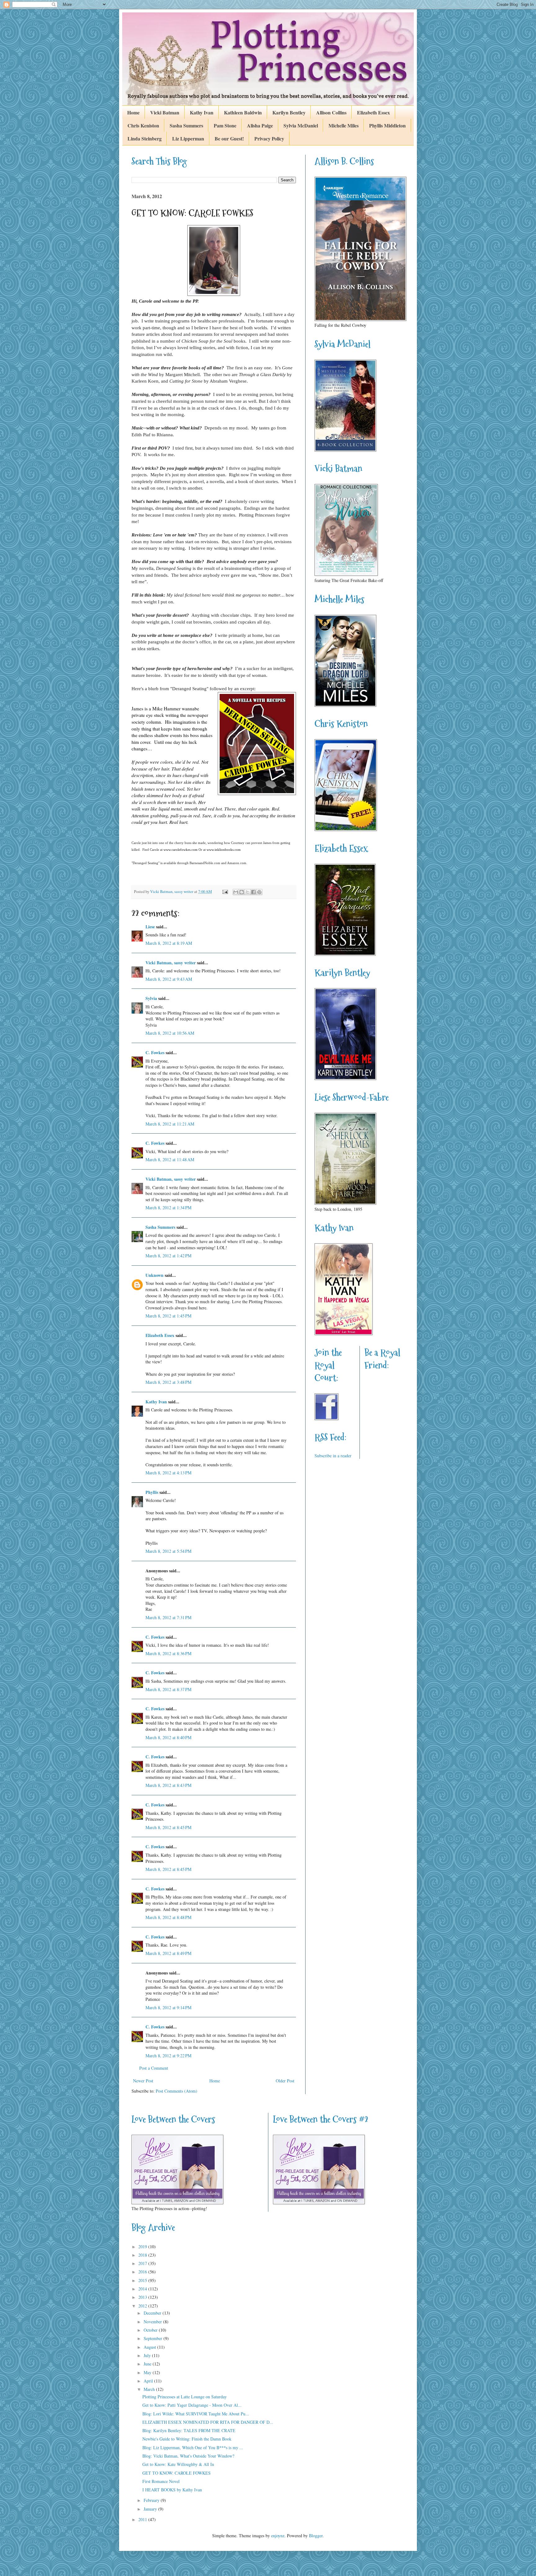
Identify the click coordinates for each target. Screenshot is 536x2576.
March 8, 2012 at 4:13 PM (168, 1473)
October (151, 2330)
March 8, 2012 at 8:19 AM (169, 943)
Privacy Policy (269, 138)
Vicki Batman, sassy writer (171, 963)
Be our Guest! (229, 138)
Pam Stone (225, 125)
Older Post (285, 2081)
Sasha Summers (186, 125)
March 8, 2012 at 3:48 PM (168, 1382)
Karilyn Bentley (289, 112)
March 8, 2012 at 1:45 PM (168, 1316)
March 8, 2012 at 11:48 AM (170, 1159)
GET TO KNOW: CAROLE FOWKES (176, 2473)
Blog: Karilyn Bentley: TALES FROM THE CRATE (189, 2430)
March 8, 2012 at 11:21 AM (170, 1124)
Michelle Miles (344, 125)
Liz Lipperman (188, 138)
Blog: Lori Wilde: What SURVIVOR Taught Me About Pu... (196, 2414)
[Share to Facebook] (253, 892)
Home (133, 112)
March (150, 2389)
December (153, 2313)
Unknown (154, 1275)
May (148, 2372)
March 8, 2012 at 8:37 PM (168, 1689)
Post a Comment (154, 2068)
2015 (143, 2280)
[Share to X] (248, 892)
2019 (143, 2247)
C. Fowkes (155, 1053)
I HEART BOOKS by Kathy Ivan (172, 2490)
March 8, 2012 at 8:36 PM (168, 1653)
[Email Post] (225, 892)
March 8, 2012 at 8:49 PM (168, 1953)
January (151, 2509)
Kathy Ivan (202, 112)
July (148, 2355)
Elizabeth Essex (373, 112)
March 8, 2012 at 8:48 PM (168, 1917)
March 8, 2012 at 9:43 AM (169, 979)
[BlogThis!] (242, 892)
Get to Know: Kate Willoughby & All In (178, 2464)
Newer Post (143, 2081)
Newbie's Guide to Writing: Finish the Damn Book (187, 2439)
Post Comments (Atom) (176, 2091)
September (154, 2338)
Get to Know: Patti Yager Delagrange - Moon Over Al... (192, 2405)
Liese (150, 927)
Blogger (316, 2536)
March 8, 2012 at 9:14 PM (168, 2008)
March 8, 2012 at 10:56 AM (170, 1033)
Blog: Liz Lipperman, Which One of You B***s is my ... (193, 2447)
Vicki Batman (165, 112)
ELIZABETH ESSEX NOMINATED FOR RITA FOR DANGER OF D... (208, 2422)
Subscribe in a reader (333, 1456)
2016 (143, 2272)
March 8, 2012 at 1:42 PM (168, 1256)
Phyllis (152, 1492)
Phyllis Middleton (387, 125)
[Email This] (236, 892)
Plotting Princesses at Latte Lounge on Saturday (185, 2397)
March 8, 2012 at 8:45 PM (168, 1827)
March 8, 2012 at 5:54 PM (168, 1551)
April (149, 2381)
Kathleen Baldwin (243, 112)
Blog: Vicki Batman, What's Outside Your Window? (188, 2456)
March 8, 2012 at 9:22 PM (168, 2056)
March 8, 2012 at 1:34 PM (168, 1208)
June (148, 2364)
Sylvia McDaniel (301, 125)
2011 (143, 2519)
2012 (143, 2306)
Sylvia (151, 998)
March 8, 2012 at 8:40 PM (168, 1737)
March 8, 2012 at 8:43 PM (168, 1785)
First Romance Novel (161, 2481)
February (152, 2500)
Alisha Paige (260, 125)
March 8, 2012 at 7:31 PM (168, 1617)
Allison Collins (331, 112)
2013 (143, 2297)
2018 (143, 2255)
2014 (143, 2289)
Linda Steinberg (145, 138)
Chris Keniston (143, 125)
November (153, 2322)
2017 (143, 2263)
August (150, 2347)
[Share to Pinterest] (259, 892)
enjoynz (278, 2536)
